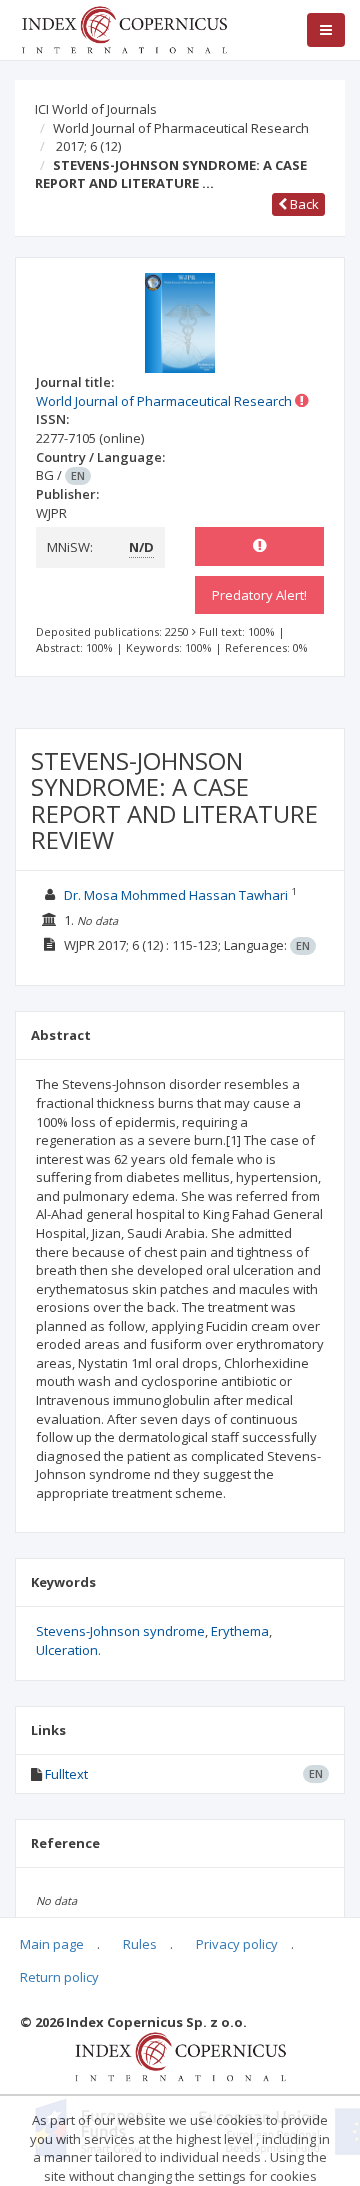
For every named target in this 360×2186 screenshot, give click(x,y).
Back (303, 204)
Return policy (59, 1977)
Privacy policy (237, 1944)
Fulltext (66, 1774)
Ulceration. (68, 1650)
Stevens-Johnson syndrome (120, 1631)
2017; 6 (88, 146)
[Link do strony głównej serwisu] (124, 28)
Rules (140, 1944)
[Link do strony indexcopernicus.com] (180, 2056)
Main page (52, 1944)
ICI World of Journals (96, 109)
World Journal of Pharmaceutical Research (181, 128)
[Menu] (326, 30)
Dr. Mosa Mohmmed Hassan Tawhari (176, 895)
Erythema (240, 1631)
